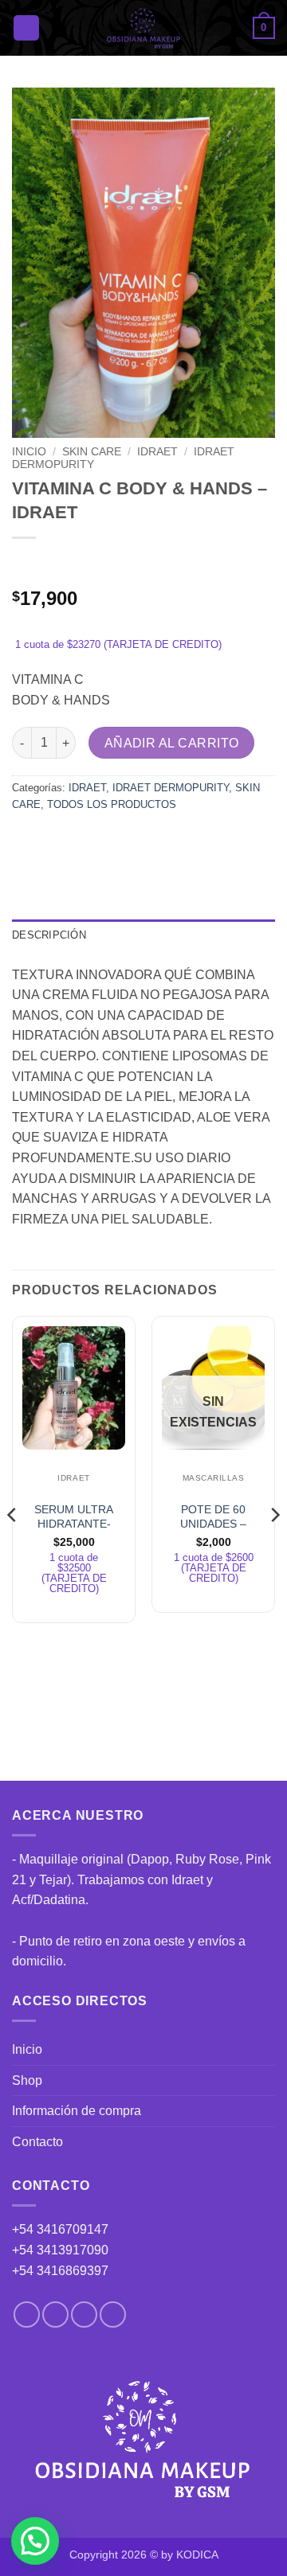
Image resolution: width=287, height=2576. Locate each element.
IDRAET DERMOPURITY (171, 788)
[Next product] (26, 564)
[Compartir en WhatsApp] (27, 840)
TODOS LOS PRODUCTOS (112, 804)
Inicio (29, 452)
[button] (26, 28)
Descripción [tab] (49, 935)
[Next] (274, 1547)
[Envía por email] (113, 840)
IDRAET (157, 452)
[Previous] (13, 1547)
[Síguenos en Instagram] (55, 2314)
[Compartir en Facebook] (55, 840)
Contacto (37, 2142)
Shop (27, 2080)
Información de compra (77, 2111)
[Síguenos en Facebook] (27, 2314)
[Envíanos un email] (84, 2314)
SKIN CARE (92, 452)
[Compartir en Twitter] (84, 840)
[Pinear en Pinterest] (142, 840)
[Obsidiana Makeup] (144, 28)
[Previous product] (58, 564)
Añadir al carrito (172, 743)
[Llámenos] (113, 2314)
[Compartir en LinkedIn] (170, 840)
